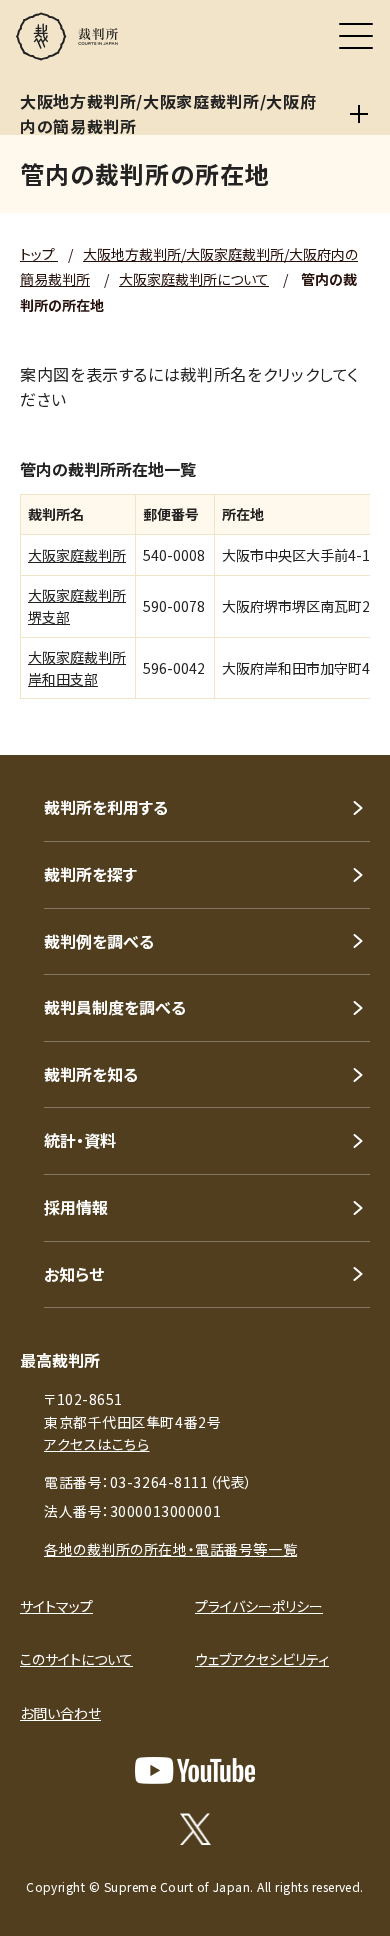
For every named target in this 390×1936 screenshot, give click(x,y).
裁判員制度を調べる (115, 1007)
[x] (195, 1829)
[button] (348, 728)
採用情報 (76, 1207)
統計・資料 (80, 1140)
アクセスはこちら (96, 1444)
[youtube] (195, 1770)
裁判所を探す (90, 874)
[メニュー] (356, 36)
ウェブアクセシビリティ (262, 1659)
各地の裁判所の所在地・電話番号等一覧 (170, 1549)
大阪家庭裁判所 (77, 555)
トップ (39, 254)
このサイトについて (76, 1659)
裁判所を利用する (106, 807)
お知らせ (74, 1274)
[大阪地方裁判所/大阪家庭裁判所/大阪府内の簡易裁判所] (359, 114)
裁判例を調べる (99, 941)
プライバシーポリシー (259, 1606)
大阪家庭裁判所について (194, 279)
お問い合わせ (60, 1713)
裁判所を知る (91, 1074)
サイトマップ (56, 1606)
